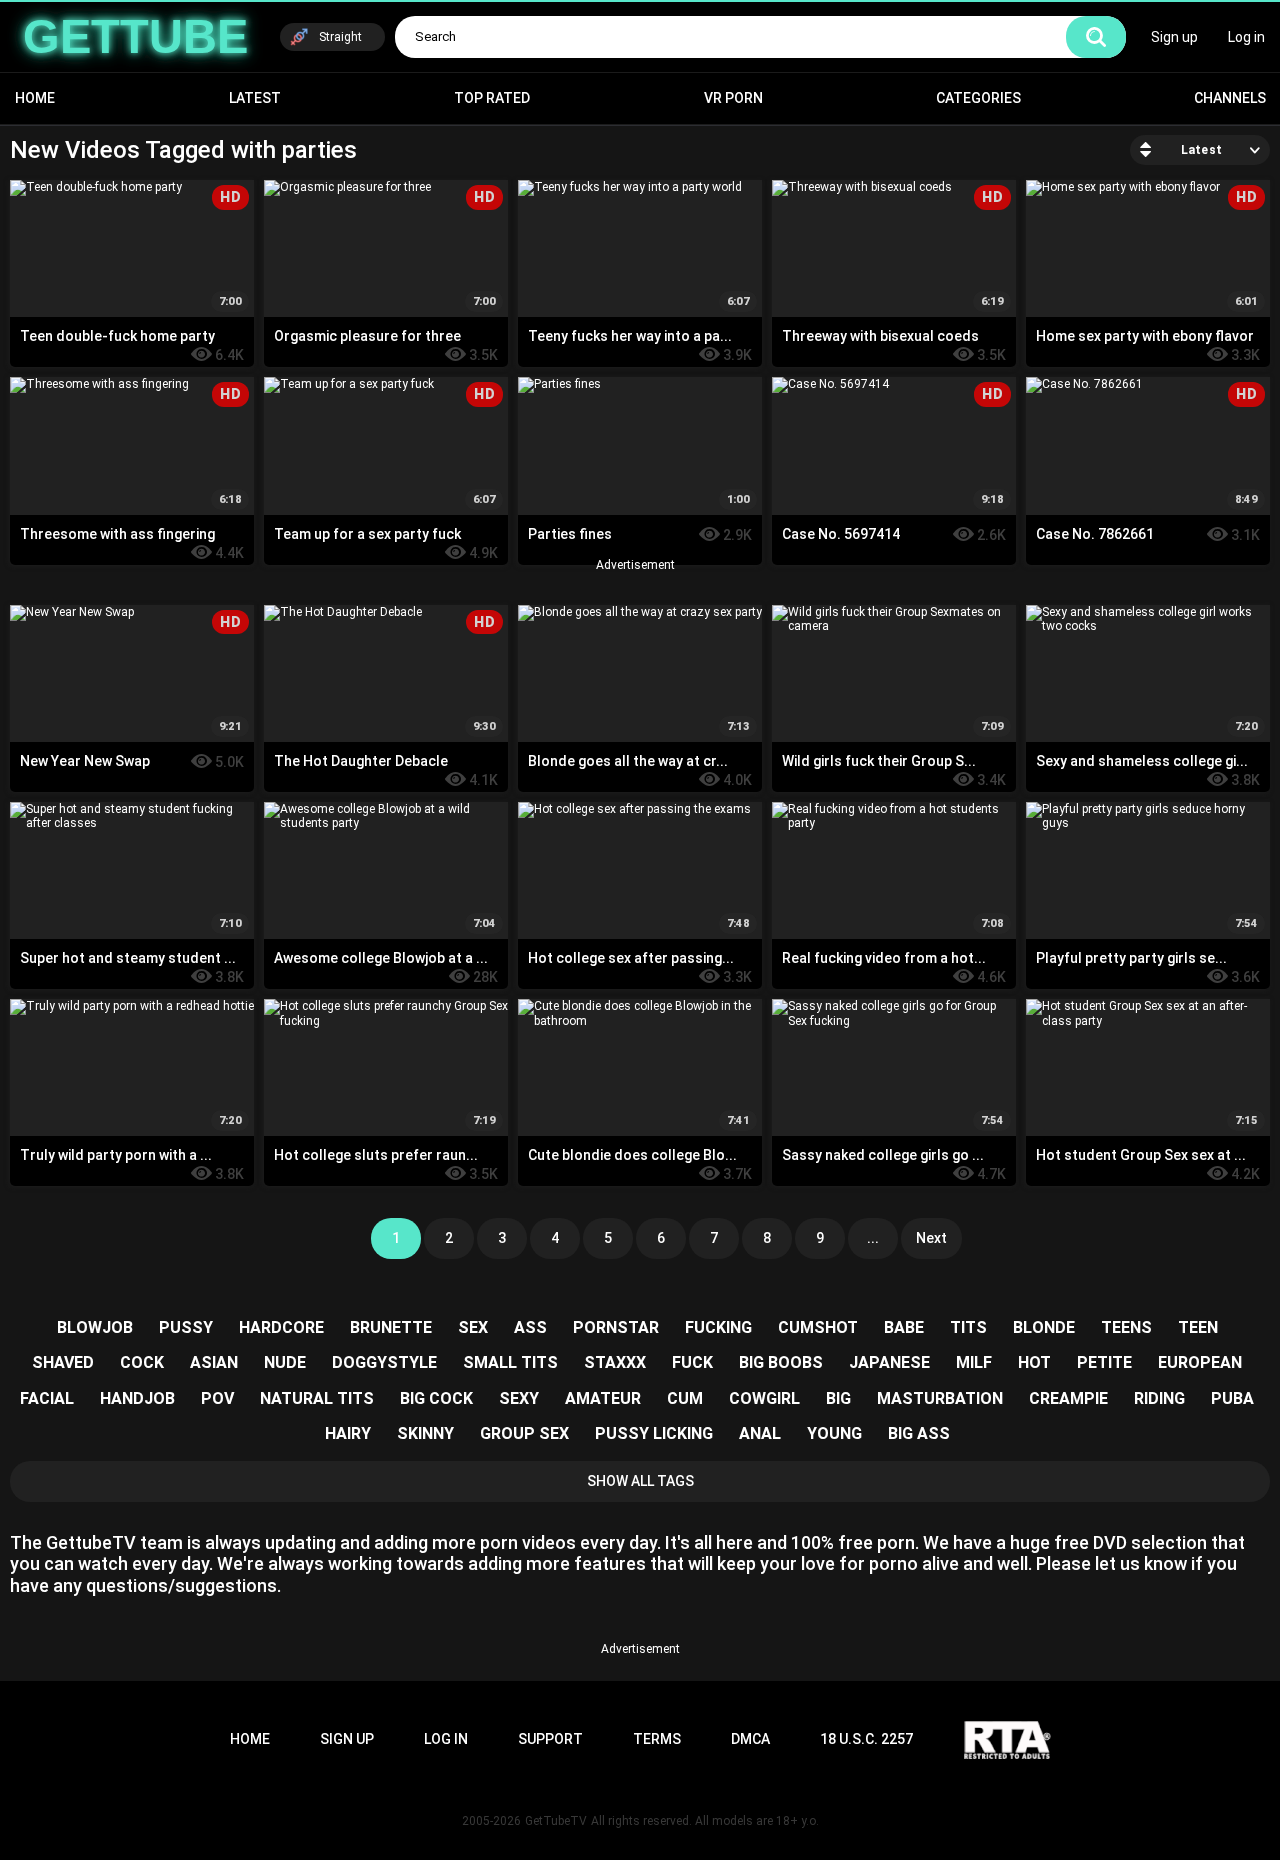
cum (685, 1398)
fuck (692, 1362)
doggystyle (384, 1362)
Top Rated (492, 98)
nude (285, 1362)
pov (217, 1398)
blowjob (95, 1327)
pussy (186, 1327)
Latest (255, 98)
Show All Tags (640, 1481)
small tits (510, 1362)
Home (35, 98)
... (873, 1238)
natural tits (317, 1398)
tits (968, 1327)
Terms (657, 1739)
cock (142, 1362)
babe (904, 1327)
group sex (524, 1433)
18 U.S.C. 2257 (866, 1739)
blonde (1044, 1327)
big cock (436, 1398)
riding (1159, 1398)
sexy (519, 1398)
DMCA (750, 1739)
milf (974, 1362)
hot (1034, 1362)
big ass (919, 1433)
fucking (718, 1327)
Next (931, 1238)
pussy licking (654, 1433)
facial (47, 1398)
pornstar (616, 1327)
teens (1126, 1327)
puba (1232, 1398)
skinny (425, 1433)
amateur (603, 1398)
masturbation (940, 1398)
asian (214, 1362)
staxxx (615, 1362)
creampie (1068, 1398)
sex (473, 1327)
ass (530, 1327)
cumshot (818, 1327)
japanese (889, 1362)
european (1200, 1362)
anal (760, 1433)
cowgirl (764, 1398)
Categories (978, 98)
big (838, 1398)
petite (1104, 1362)
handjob (137, 1398)
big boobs (781, 1362)
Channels (1230, 98)
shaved (63, 1362)
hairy (348, 1433)
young (834, 1433)
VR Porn (733, 98)
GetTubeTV (556, 1821)
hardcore (281, 1327)
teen (1198, 1327)
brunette (391, 1327)
